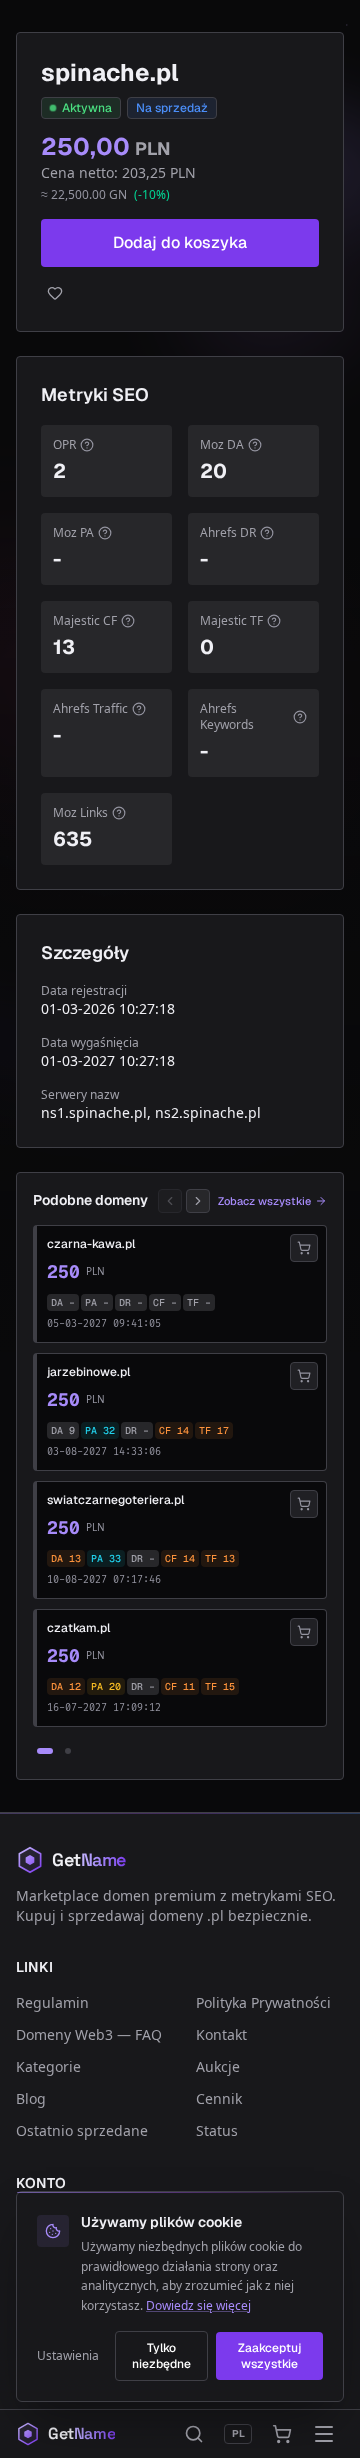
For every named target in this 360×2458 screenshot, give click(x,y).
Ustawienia (68, 2356)
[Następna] (198, 1201)
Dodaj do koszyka (180, 242)
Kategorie (48, 2066)
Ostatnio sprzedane (82, 2130)
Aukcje (218, 2066)
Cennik (219, 2098)
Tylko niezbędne (161, 2356)
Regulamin (52, 2002)
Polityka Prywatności (263, 2002)
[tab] (45, 1751)
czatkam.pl (78, 1628)
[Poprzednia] (170, 1201)
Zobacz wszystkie (264, 1201)
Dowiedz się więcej (198, 2305)
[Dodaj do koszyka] (304, 1248)
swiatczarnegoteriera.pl (115, 1500)
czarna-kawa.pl (91, 1244)
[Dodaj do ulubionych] (180, 293)
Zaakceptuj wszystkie (269, 2356)
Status (217, 2130)
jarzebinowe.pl (88, 1372)
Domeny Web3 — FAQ (89, 2034)
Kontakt (221, 2034)
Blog (31, 2098)
